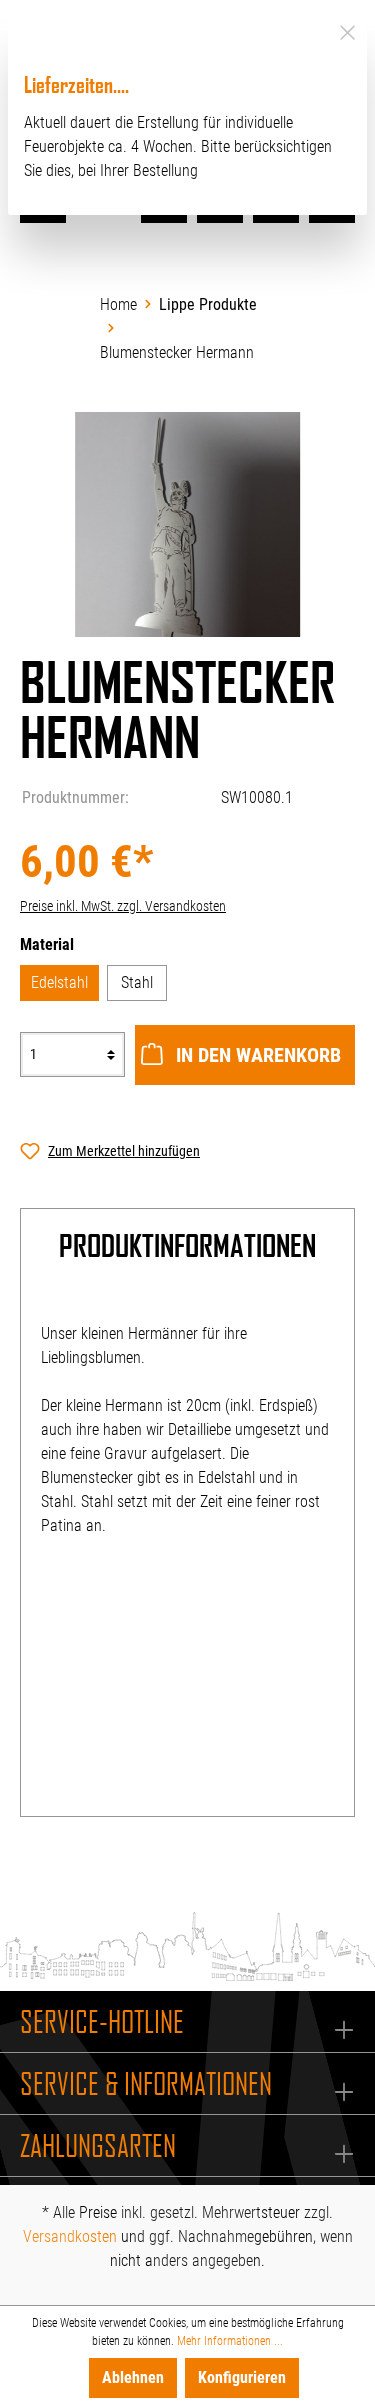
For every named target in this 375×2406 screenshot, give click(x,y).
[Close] (347, 29)
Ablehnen (133, 2377)
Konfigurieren (242, 2377)
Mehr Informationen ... (230, 2341)
